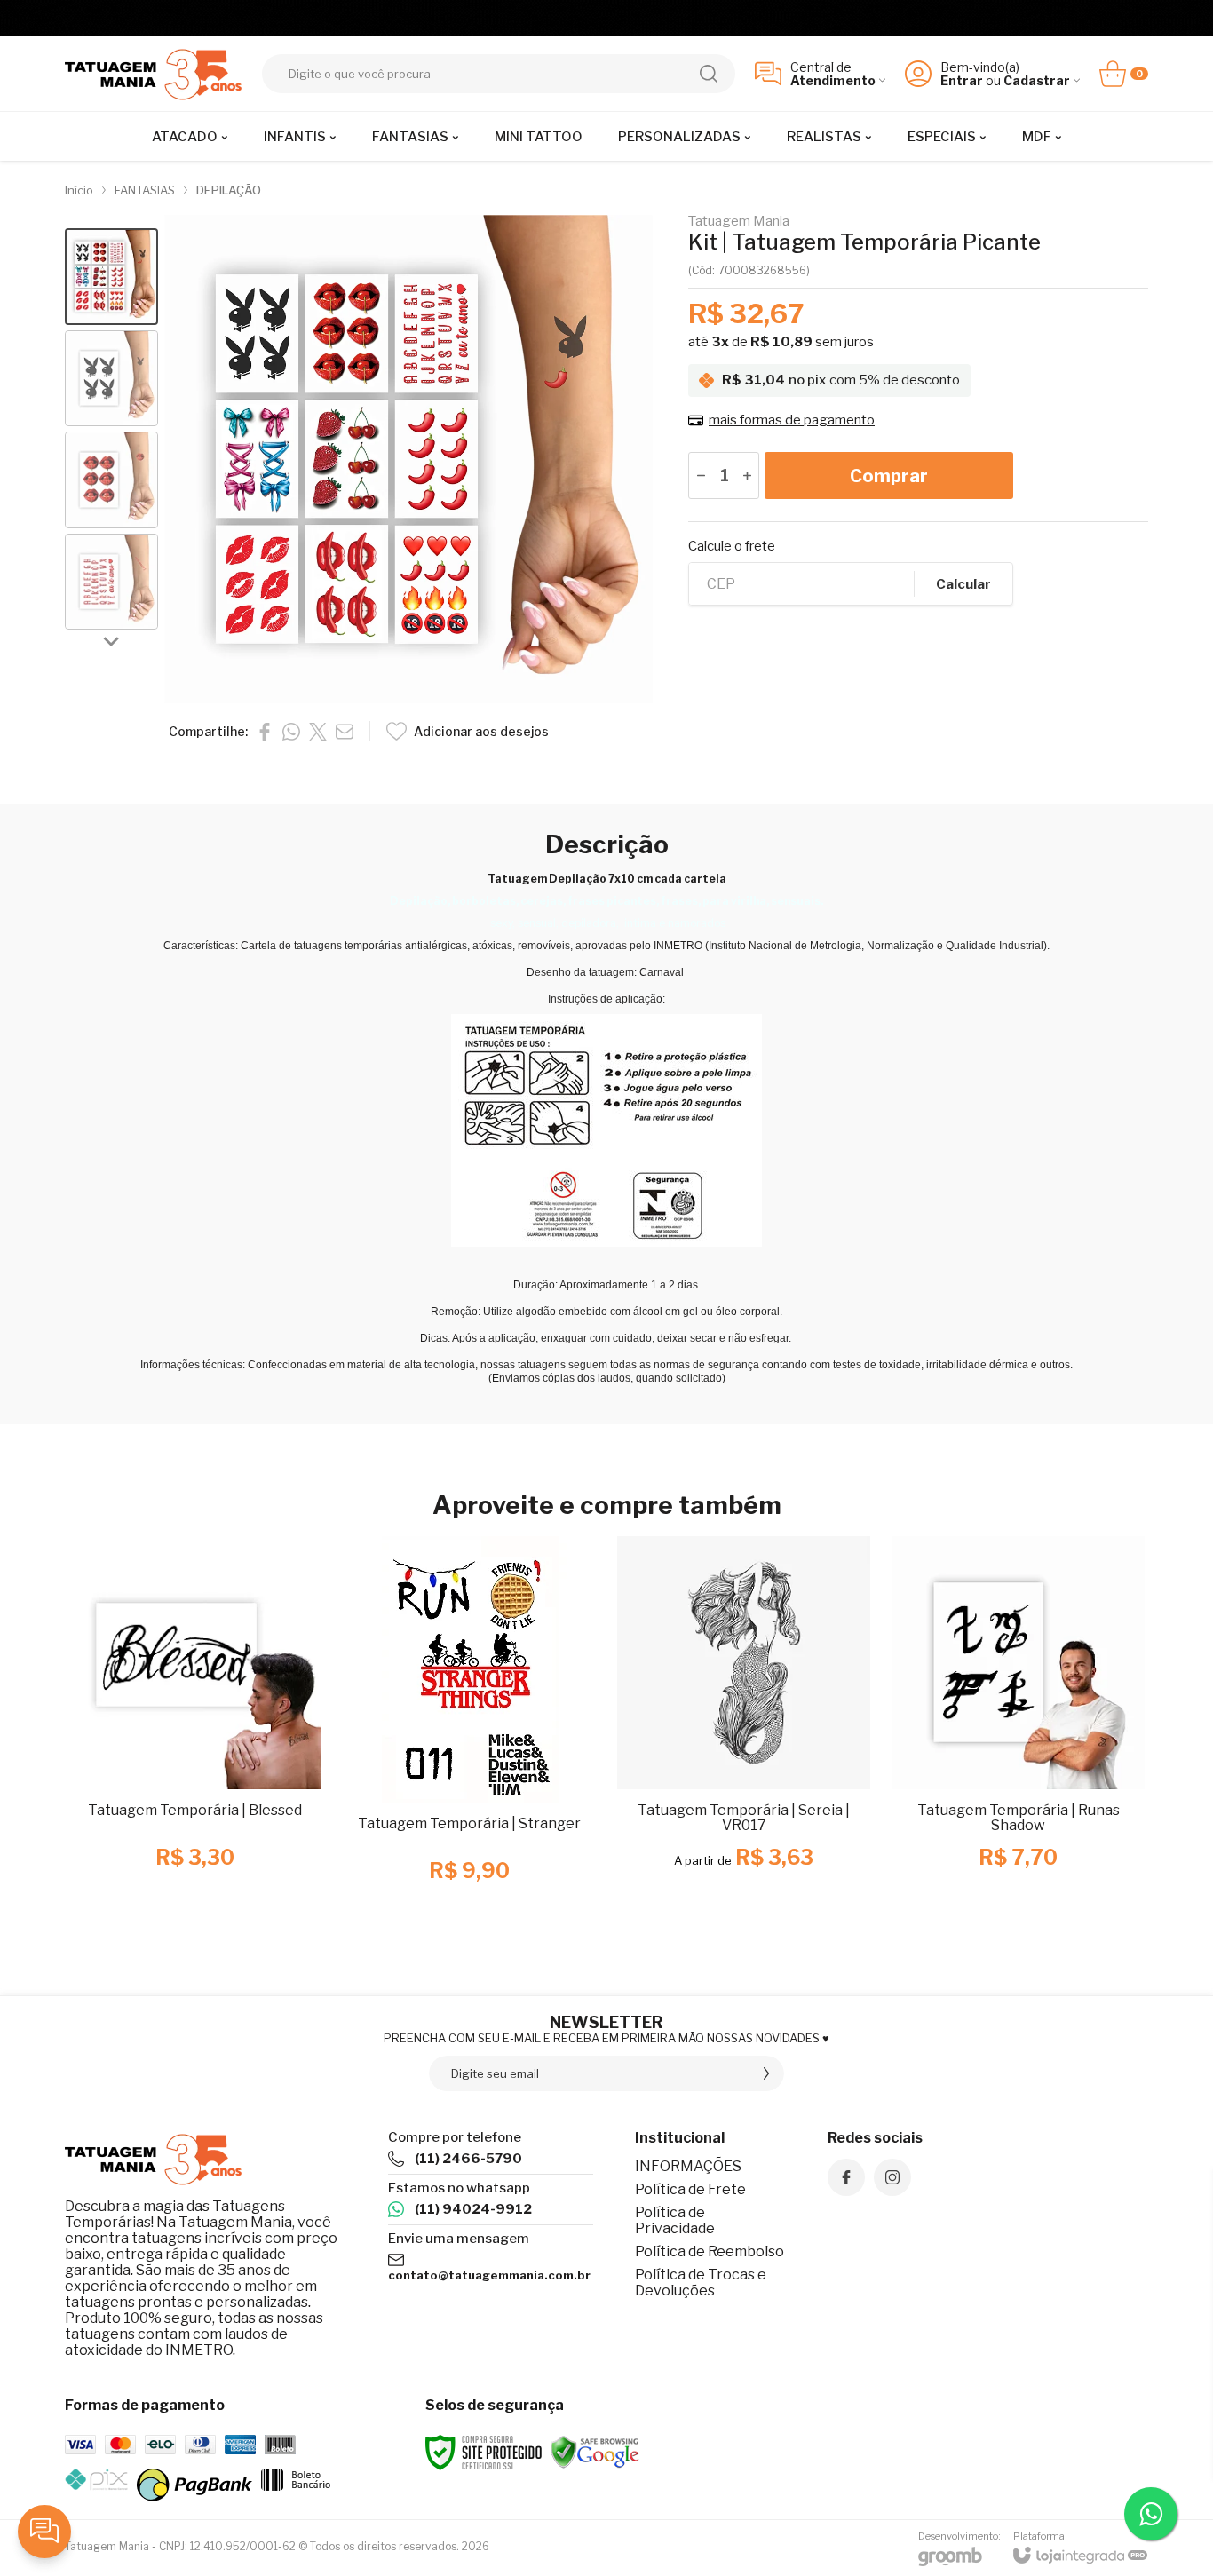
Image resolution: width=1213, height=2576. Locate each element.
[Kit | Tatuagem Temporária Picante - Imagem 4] (111, 582)
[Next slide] (112, 640)
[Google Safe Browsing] (595, 2451)
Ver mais (744, 1818)
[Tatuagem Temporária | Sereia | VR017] (744, 1728)
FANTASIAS (145, 190)
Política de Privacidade (675, 2220)
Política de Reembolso (710, 2251)
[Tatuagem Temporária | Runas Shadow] (1018, 1728)
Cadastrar (1037, 80)
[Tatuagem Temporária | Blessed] (195, 1728)
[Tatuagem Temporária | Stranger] (469, 1728)
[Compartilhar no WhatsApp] (291, 732)
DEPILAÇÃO (229, 190)
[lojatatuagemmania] (154, 73)
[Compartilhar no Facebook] (265, 732)
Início (79, 190)
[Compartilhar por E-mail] (345, 732)
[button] (111, 277)
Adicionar (230, 1818)
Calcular (963, 584)
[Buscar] (709, 74)
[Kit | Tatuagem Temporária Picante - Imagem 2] (111, 379)
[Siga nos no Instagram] (892, 2177)
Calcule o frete (732, 547)
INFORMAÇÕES (688, 2166)
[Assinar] (766, 2073)
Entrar (962, 80)
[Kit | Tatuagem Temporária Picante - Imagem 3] (111, 480)
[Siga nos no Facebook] (846, 2177)
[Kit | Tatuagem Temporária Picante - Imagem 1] (111, 277)
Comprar (889, 476)
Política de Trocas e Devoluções (701, 2283)
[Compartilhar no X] (318, 732)
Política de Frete (690, 2189)
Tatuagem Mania (739, 222)
